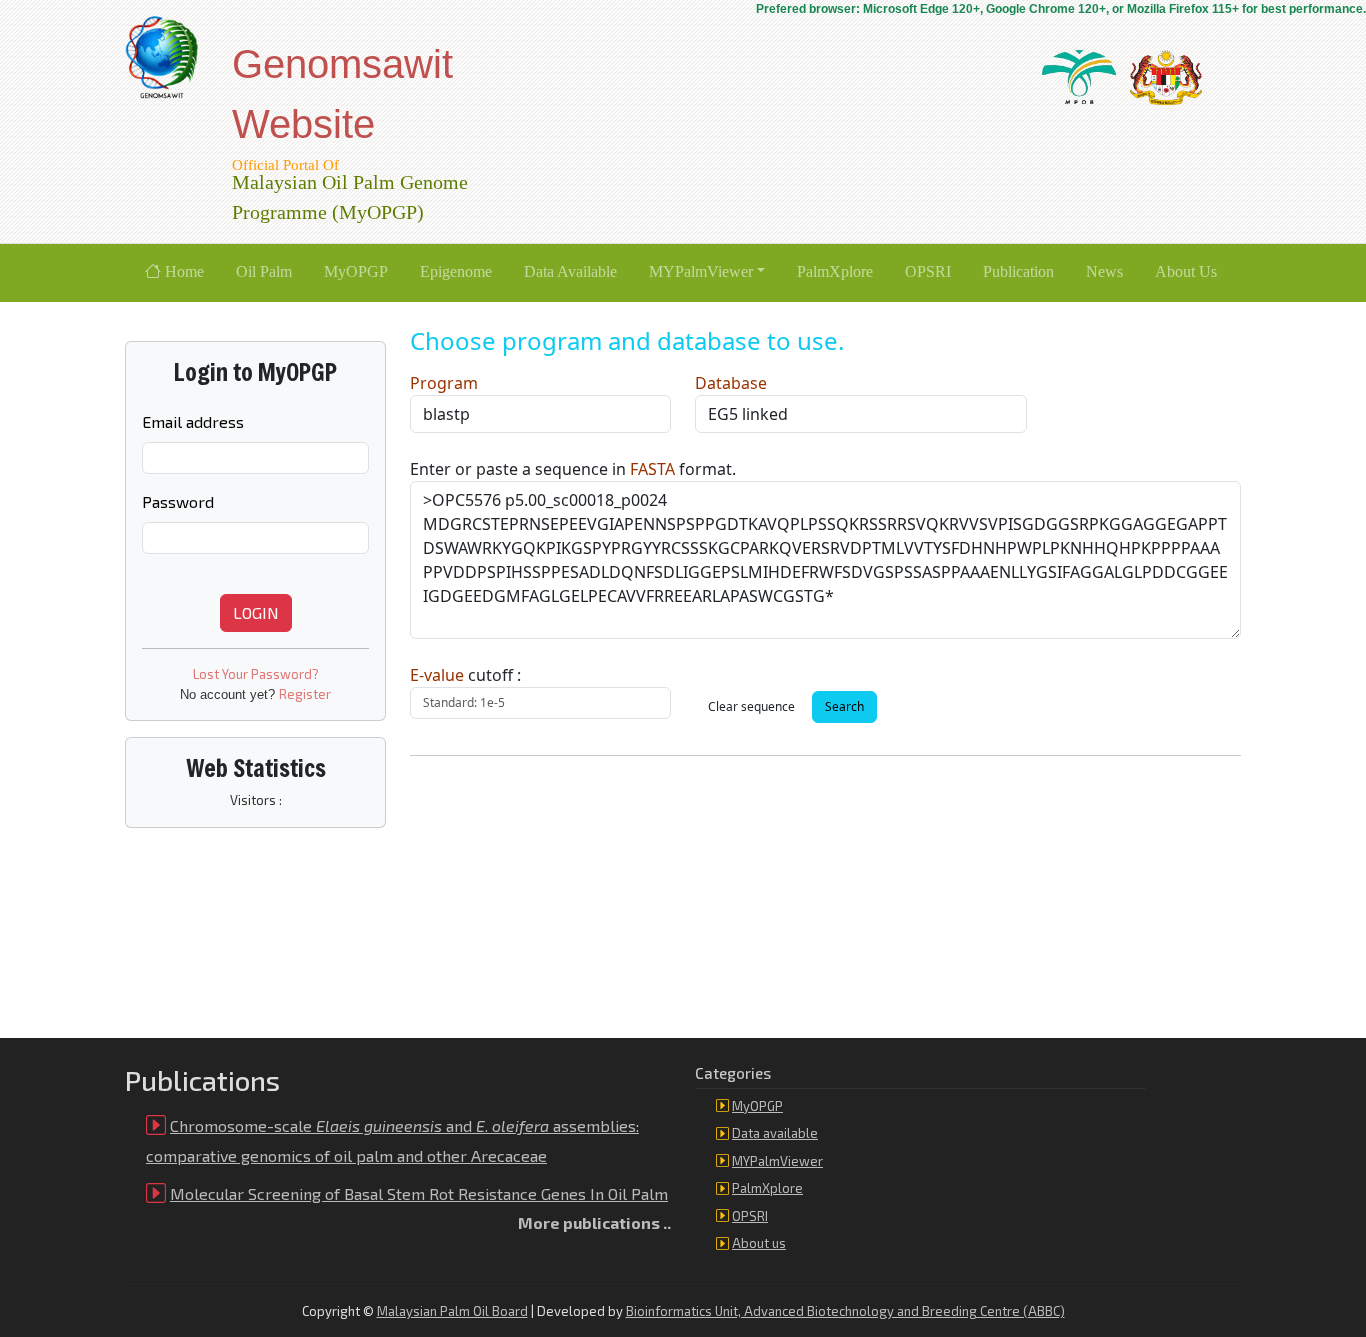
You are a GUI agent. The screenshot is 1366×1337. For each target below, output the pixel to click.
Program (444, 383)
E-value (437, 675)
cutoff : (465, 675)
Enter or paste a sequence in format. (573, 469)
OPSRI (750, 1216)
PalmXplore (767, 1188)
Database (731, 383)
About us (759, 1243)
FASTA (652, 469)
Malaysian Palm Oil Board (452, 1311)
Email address (193, 421)
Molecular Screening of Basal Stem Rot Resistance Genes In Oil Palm (419, 1193)
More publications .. (594, 1222)
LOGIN (256, 612)
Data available (775, 1133)
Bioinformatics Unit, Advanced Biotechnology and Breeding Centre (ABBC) (845, 1311)
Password (178, 501)
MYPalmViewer (777, 1161)
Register (305, 694)
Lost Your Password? (256, 674)
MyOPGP (757, 1106)
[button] (707, 273)
